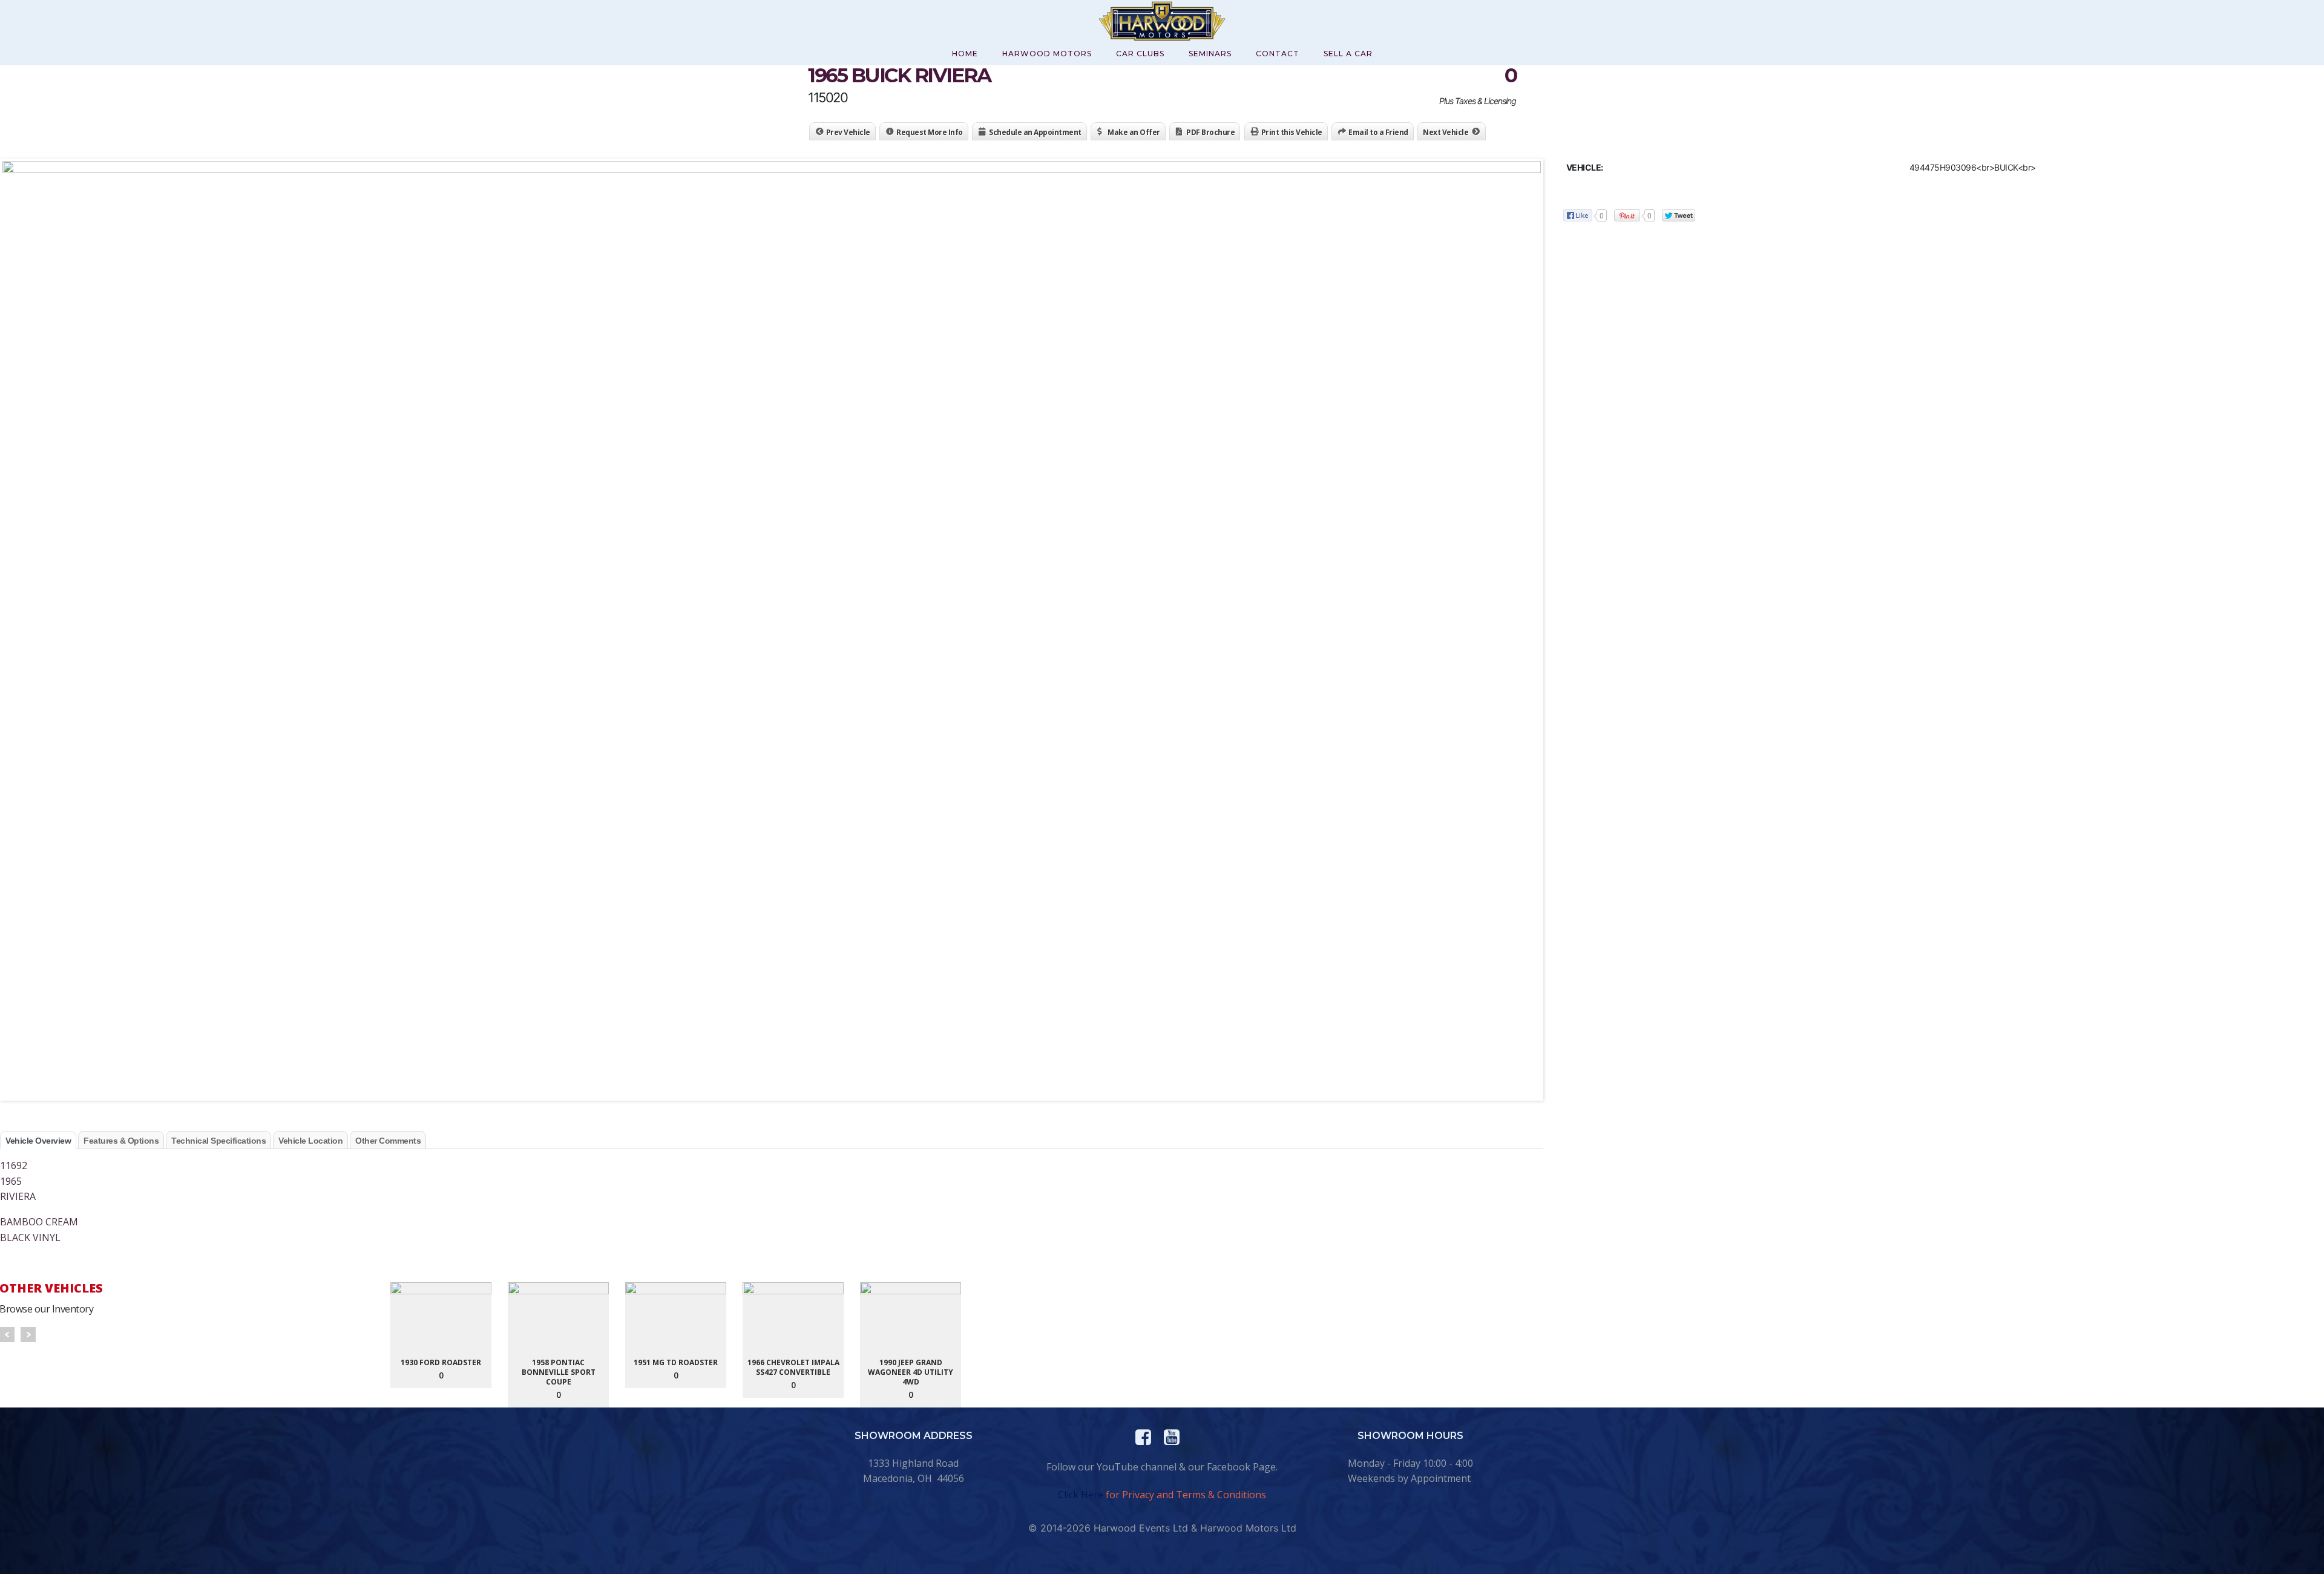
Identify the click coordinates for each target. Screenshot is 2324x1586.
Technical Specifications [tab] (218, 1141)
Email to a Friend (1378, 132)
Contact (1278, 54)
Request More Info (930, 132)
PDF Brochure (1210, 132)
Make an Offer (1134, 132)
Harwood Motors (1047, 54)
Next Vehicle (1446, 132)
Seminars (1210, 54)
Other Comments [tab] (388, 1141)
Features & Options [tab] (121, 1141)
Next (28, 1335)
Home (965, 54)
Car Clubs (1140, 54)
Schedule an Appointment (1035, 132)
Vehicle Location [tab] (310, 1141)
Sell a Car (1348, 54)
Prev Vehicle (848, 132)
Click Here (1081, 1495)
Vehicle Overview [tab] (38, 1141)
